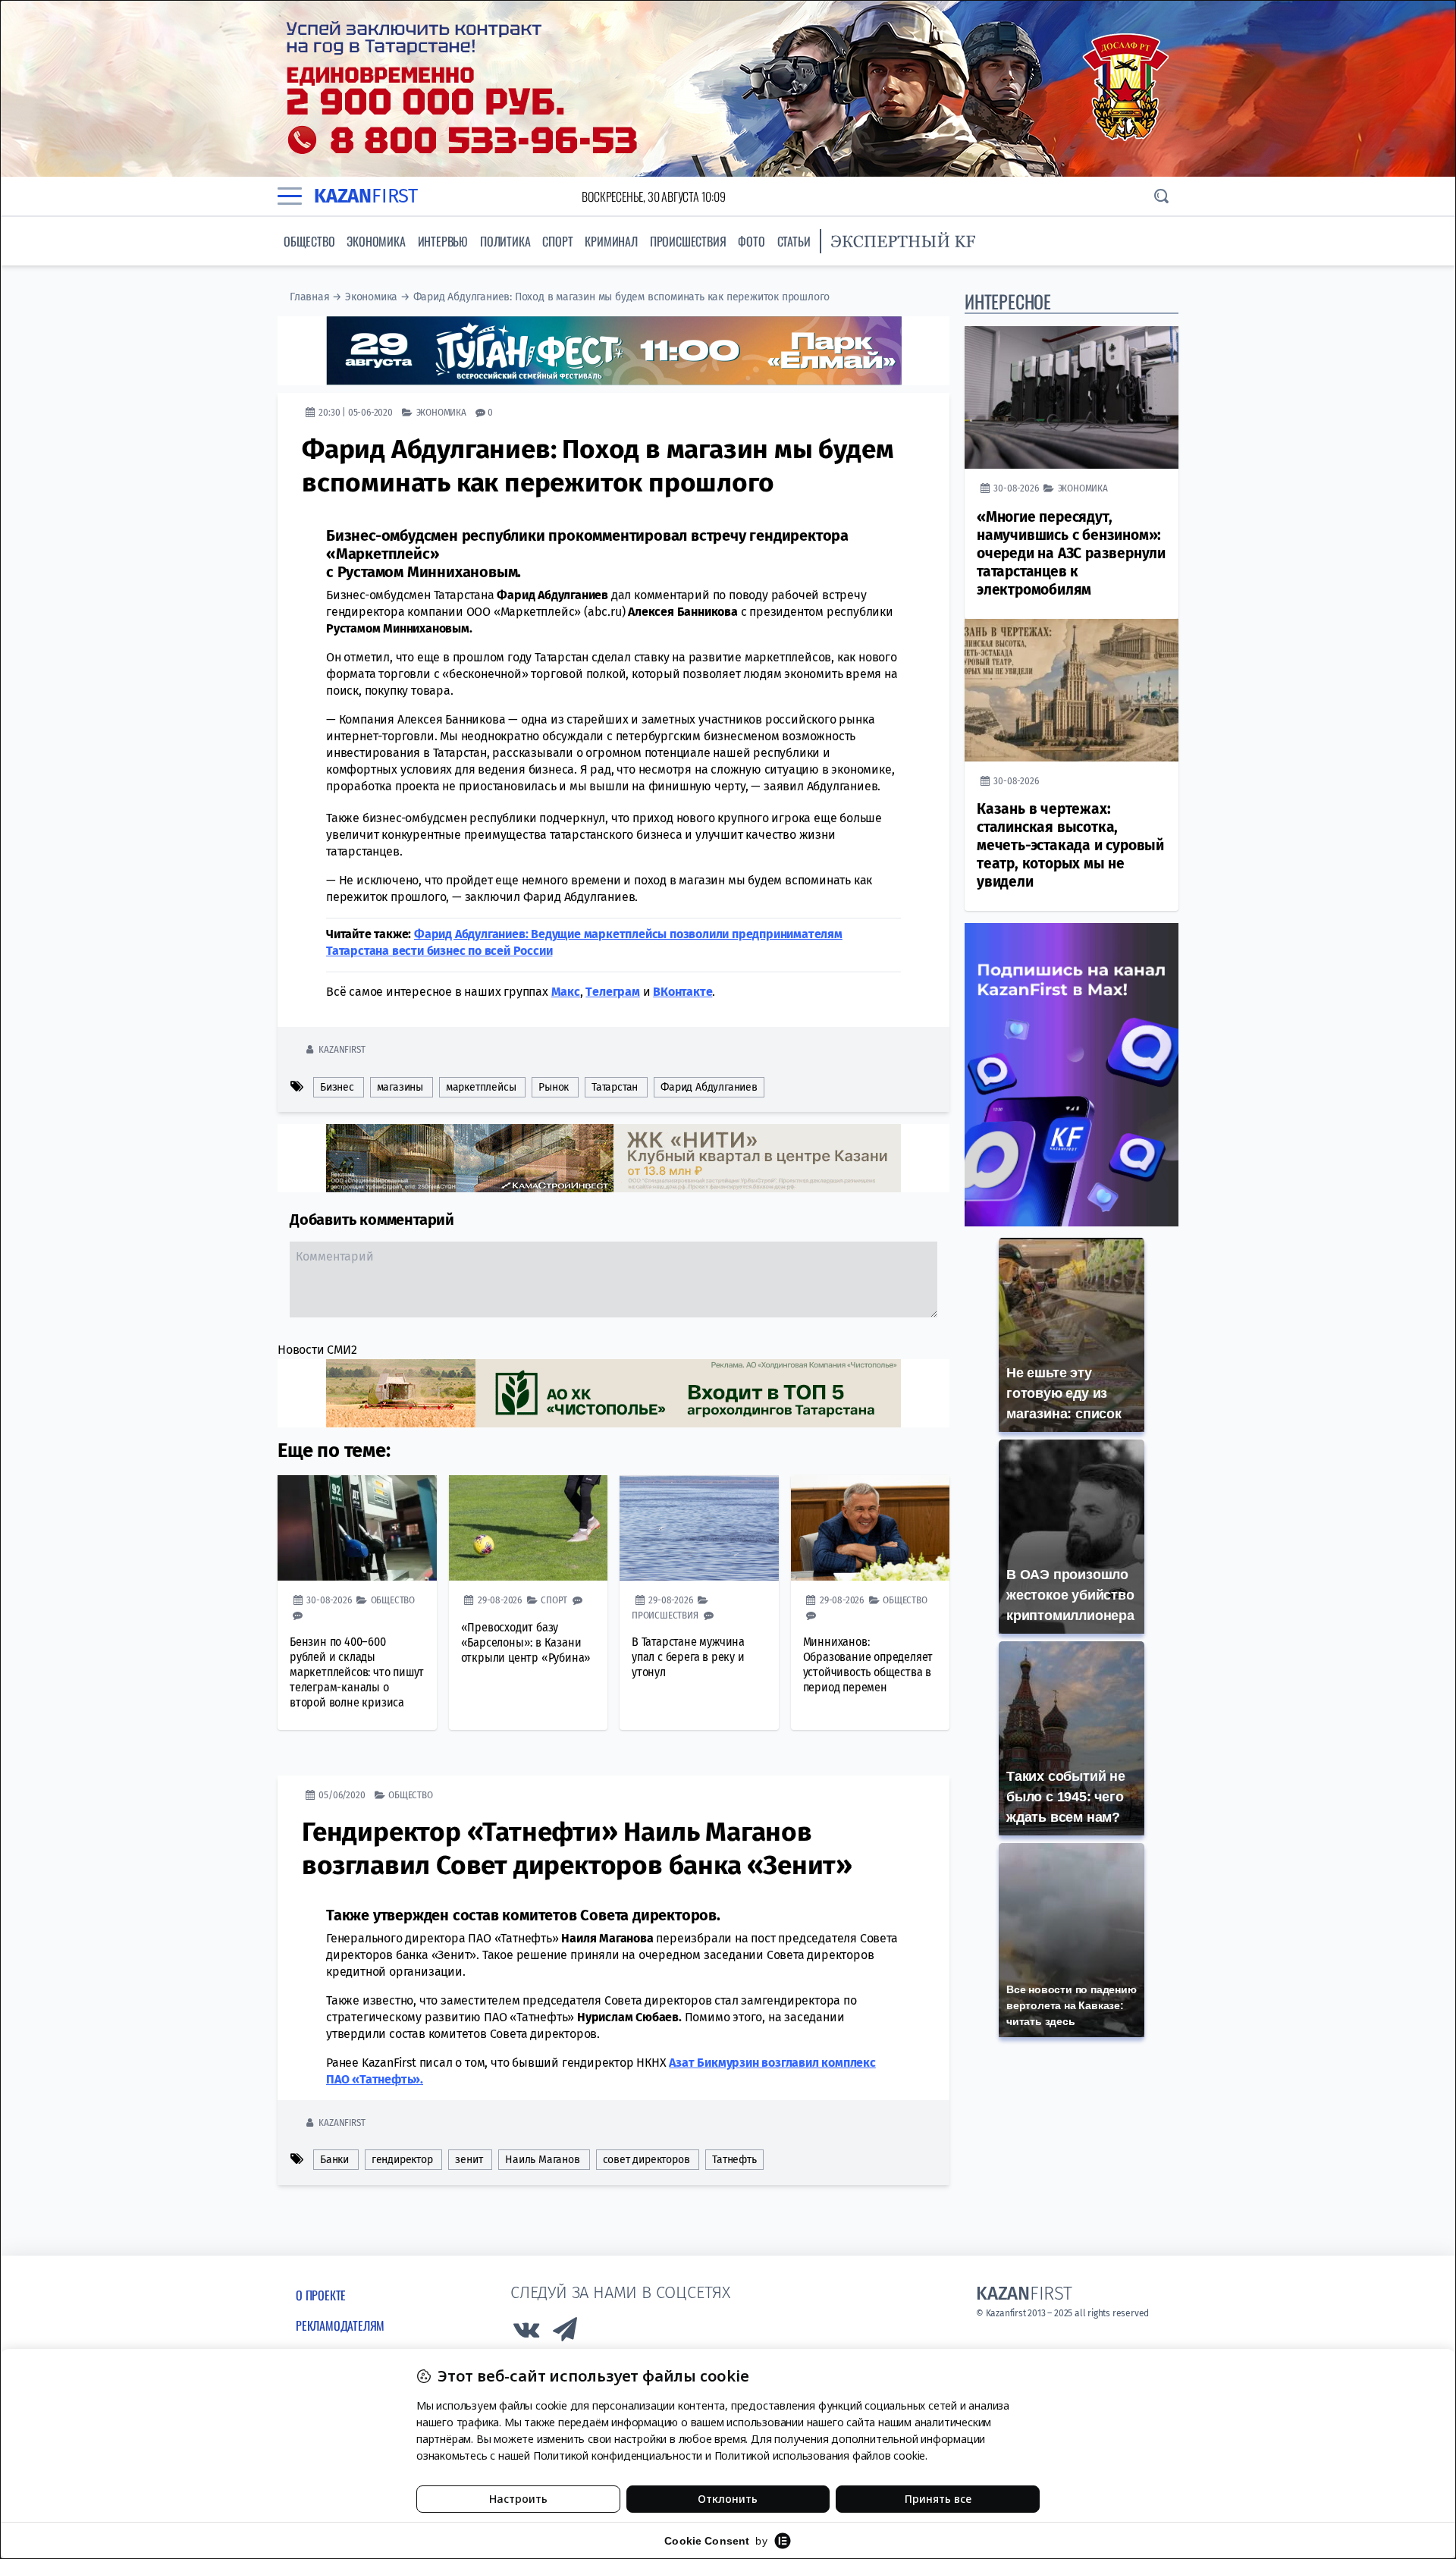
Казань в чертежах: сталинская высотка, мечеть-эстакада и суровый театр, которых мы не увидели (1070, 845)
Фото (751, 241)
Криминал (611, 241)
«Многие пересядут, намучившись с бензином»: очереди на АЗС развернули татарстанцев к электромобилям (1071, 553)
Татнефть (734, 2160)
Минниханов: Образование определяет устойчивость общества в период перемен (868, 1664)
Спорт (557, 241)
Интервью (443, 241)
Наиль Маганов (542, 2160)
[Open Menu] (290, 196)
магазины (400, 1087)
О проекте (321, 2295)
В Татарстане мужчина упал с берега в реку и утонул (688, 1657)
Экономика (376, 241)
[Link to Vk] (526, 2333)
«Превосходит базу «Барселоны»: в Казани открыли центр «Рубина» (526, 1642)
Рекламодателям (340, 2325)
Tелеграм (612, 992)
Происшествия (688, 241)
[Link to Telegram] (566, 2333)
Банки (334, 2160)
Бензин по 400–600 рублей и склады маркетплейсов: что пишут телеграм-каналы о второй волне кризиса (357, 1672)
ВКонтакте (682, 992)
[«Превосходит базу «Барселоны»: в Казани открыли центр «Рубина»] (529, 1528)
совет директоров (646, 2160)
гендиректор (402, 2160)
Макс (566, 992)
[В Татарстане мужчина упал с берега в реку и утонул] (699, 1528)
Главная (310, 297)
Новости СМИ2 (317, 1350)
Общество (309, 241)
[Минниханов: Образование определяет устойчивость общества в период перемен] (871, 1528)
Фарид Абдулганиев (709, 1087)
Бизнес (337, 1087)
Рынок (554, 1087)
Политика (505, 241)
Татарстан (615, 1087)
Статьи (794, 241)
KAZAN (366, 196)
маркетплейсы (481, 1087)
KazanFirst (342, 1049)
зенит (469, 2160)
